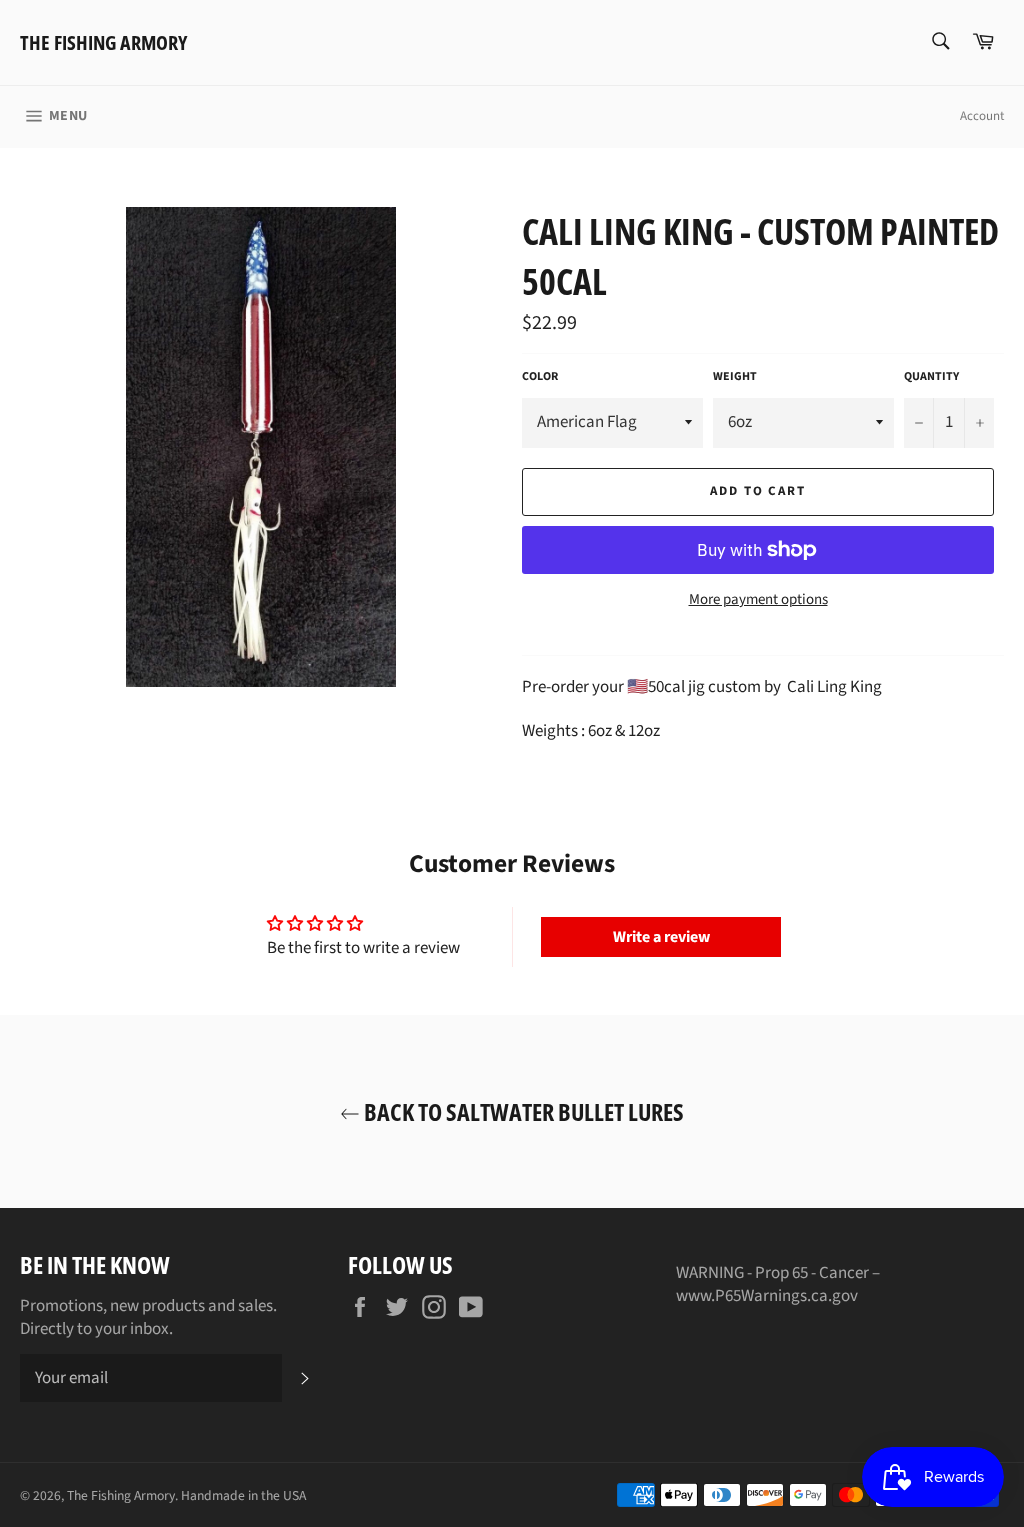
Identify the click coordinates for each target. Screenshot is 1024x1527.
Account (982, 116)
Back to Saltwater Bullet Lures (522, 1111)
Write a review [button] (661, 937)
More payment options (758, 600)
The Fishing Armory (103, 42)
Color (540, 377)
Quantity (931, 377)
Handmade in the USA (243, 1495)
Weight (735, 377)
